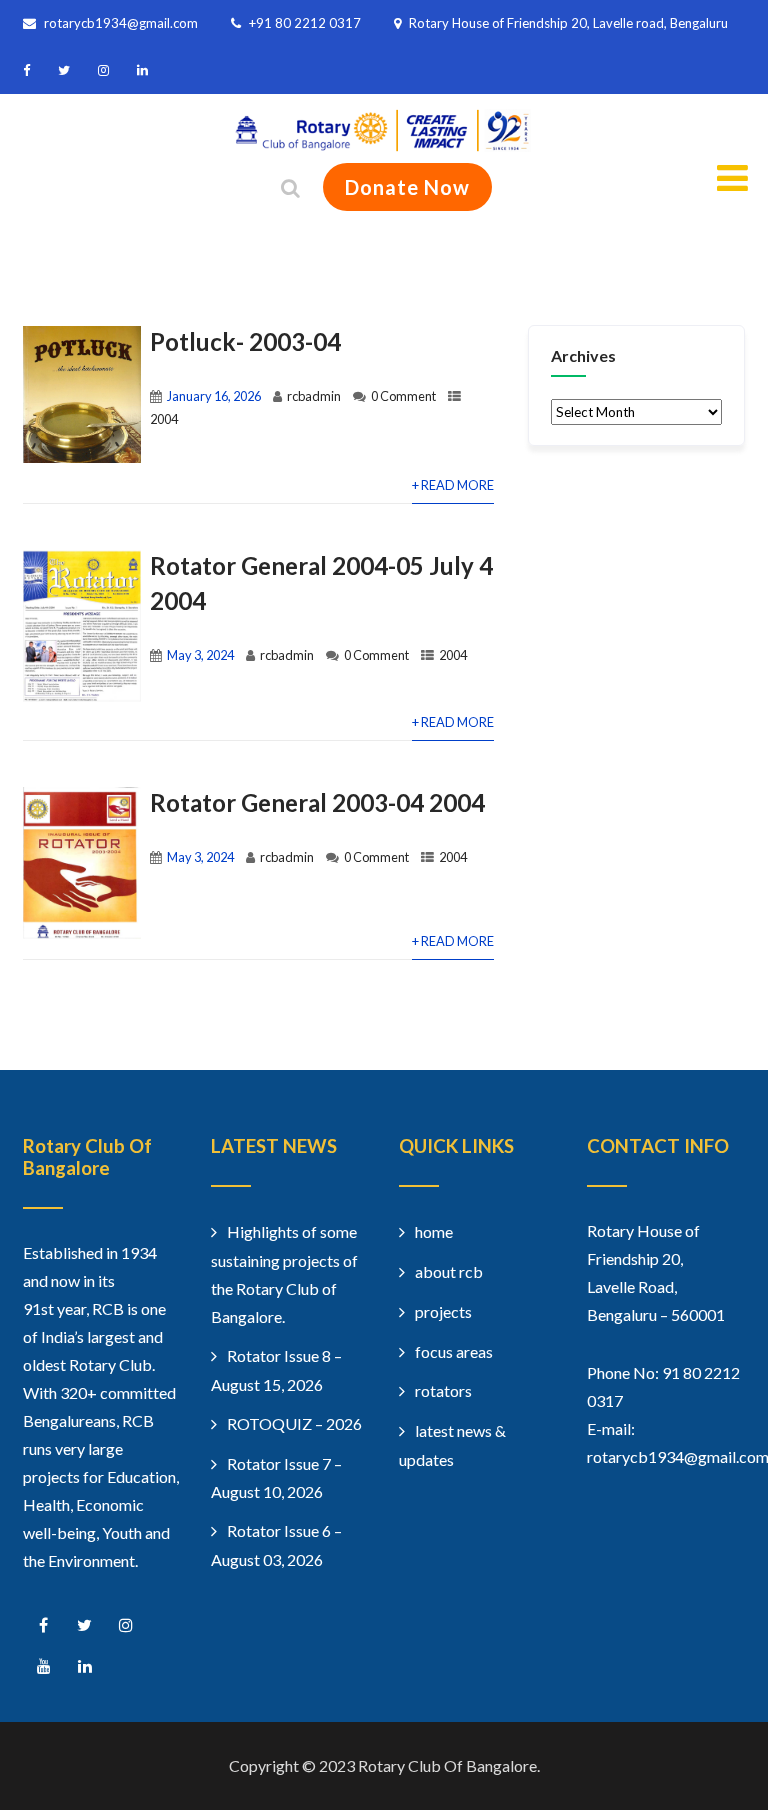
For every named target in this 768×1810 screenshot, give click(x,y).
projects (443, 1311)
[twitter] (64, 70)
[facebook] (26, 70)
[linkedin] (142, 70)
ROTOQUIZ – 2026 (294, 1423)
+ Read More (453, 485)
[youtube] (43, 1666)
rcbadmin (314, 396)
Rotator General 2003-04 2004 (317, 802)
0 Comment (403, 396)
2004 (164, 419)
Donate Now (407, 187)
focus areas (454, 1351)
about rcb (449, 1271)
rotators (443, 1390)
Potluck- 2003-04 (245, 341)
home (434, 1231)
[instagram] (103, 70)
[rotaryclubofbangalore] (384, 145)
